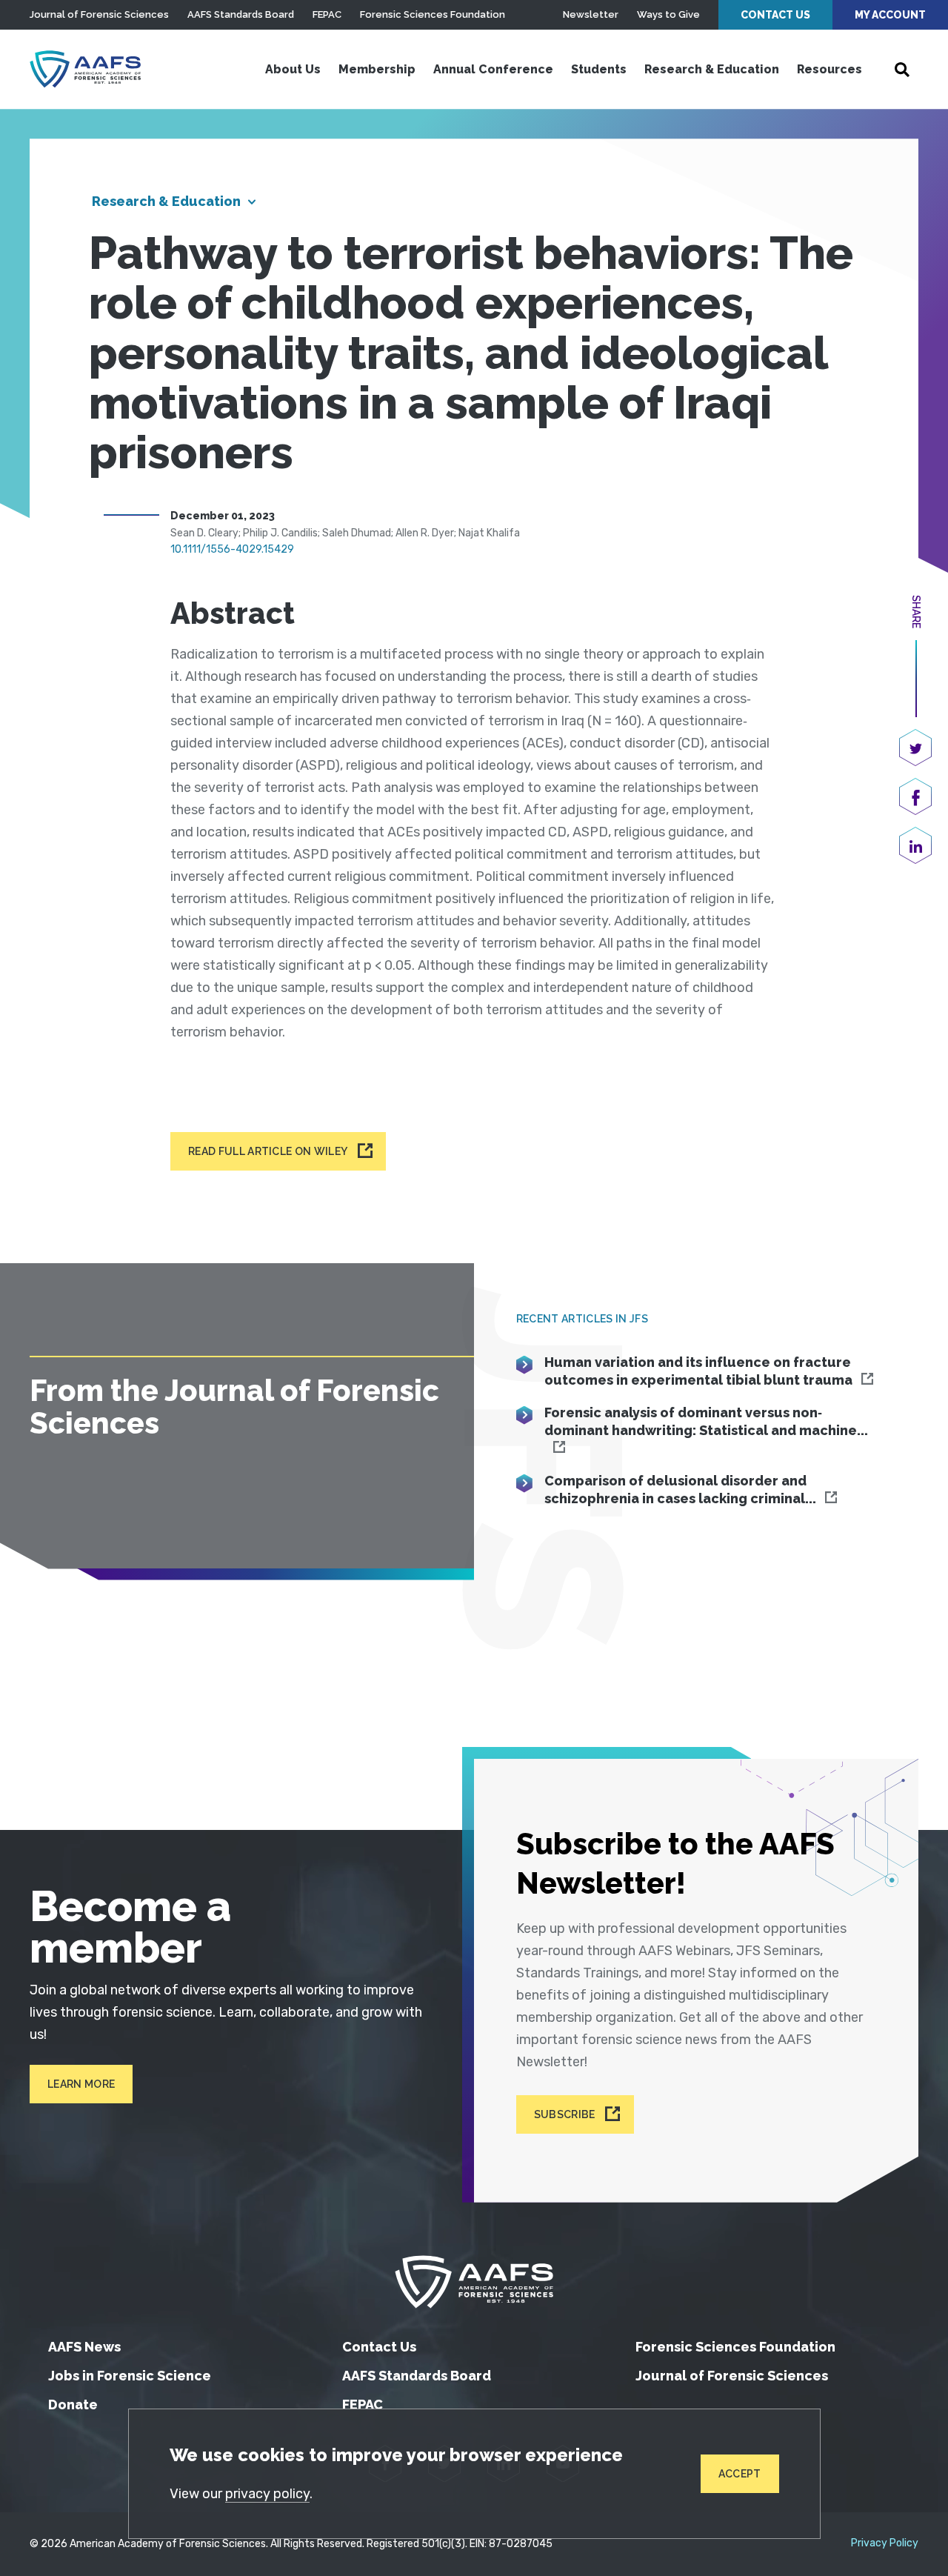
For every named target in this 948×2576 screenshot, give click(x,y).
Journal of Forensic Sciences (99, 14)
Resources (829, 69)
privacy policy (267, 2494)
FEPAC (327, 14)
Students (599, 69)
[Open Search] (902, 70)
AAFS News (84, 2347)
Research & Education (712, 69)
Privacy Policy (885, 2543)
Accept (740, 2474)
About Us (293, 69)
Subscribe (565, 2114)
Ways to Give (668, 14)
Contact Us (775, 15)
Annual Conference (493, 69)
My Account (890, 15)
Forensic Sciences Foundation (433, 14)
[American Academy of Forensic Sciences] (85, 69)
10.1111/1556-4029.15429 (232, 549)
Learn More (81, 2084)
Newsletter (591, 14)
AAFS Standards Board (241, 14)
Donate (73, 2404)
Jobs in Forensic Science (130, 2376)
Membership (377, 69)
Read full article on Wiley (268, 1151)
